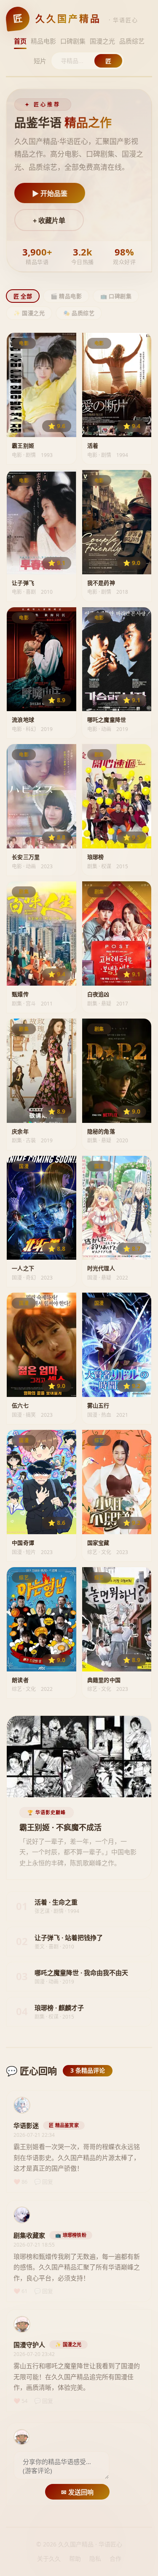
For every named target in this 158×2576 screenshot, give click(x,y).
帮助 (75, 2558)
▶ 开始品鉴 (50, 194)
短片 (40, 61)
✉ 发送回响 (77, 2492)
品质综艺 (132, 41)
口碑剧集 (73, 41)
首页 (20, 41)
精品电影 (43, 41)
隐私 (95, 2558)
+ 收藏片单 (49, 221)
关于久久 (49, 2558)
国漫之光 (102, 41)
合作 (115, 2558)
